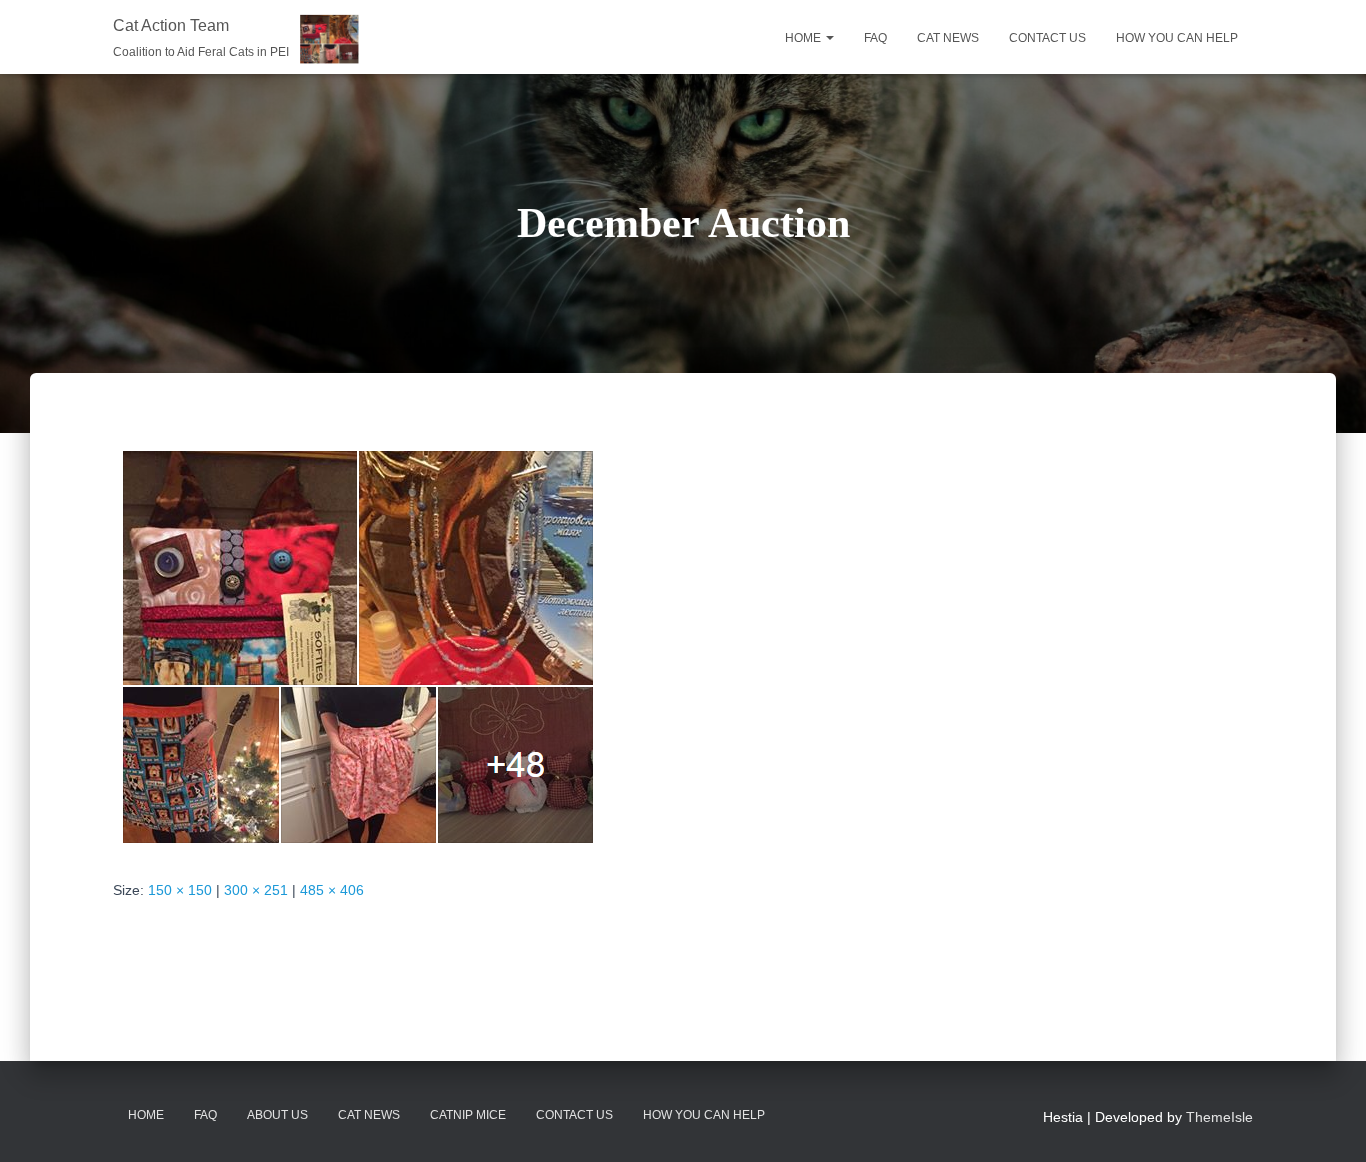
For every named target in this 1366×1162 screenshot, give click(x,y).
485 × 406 (332, 890)
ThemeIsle (1219, 1117)
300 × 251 (256, 890)
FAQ (875, 38)
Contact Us (574, 1115)
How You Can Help (704, 1115)
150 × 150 (180, 890)
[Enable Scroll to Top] (1326, 1122)
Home (804, 38)
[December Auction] (355, 645)
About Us (277, 1115)
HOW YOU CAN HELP (1177, 38)
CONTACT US (1047, 38)
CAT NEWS (948, 38)
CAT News (369, 1115)
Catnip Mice (468, 1115)
